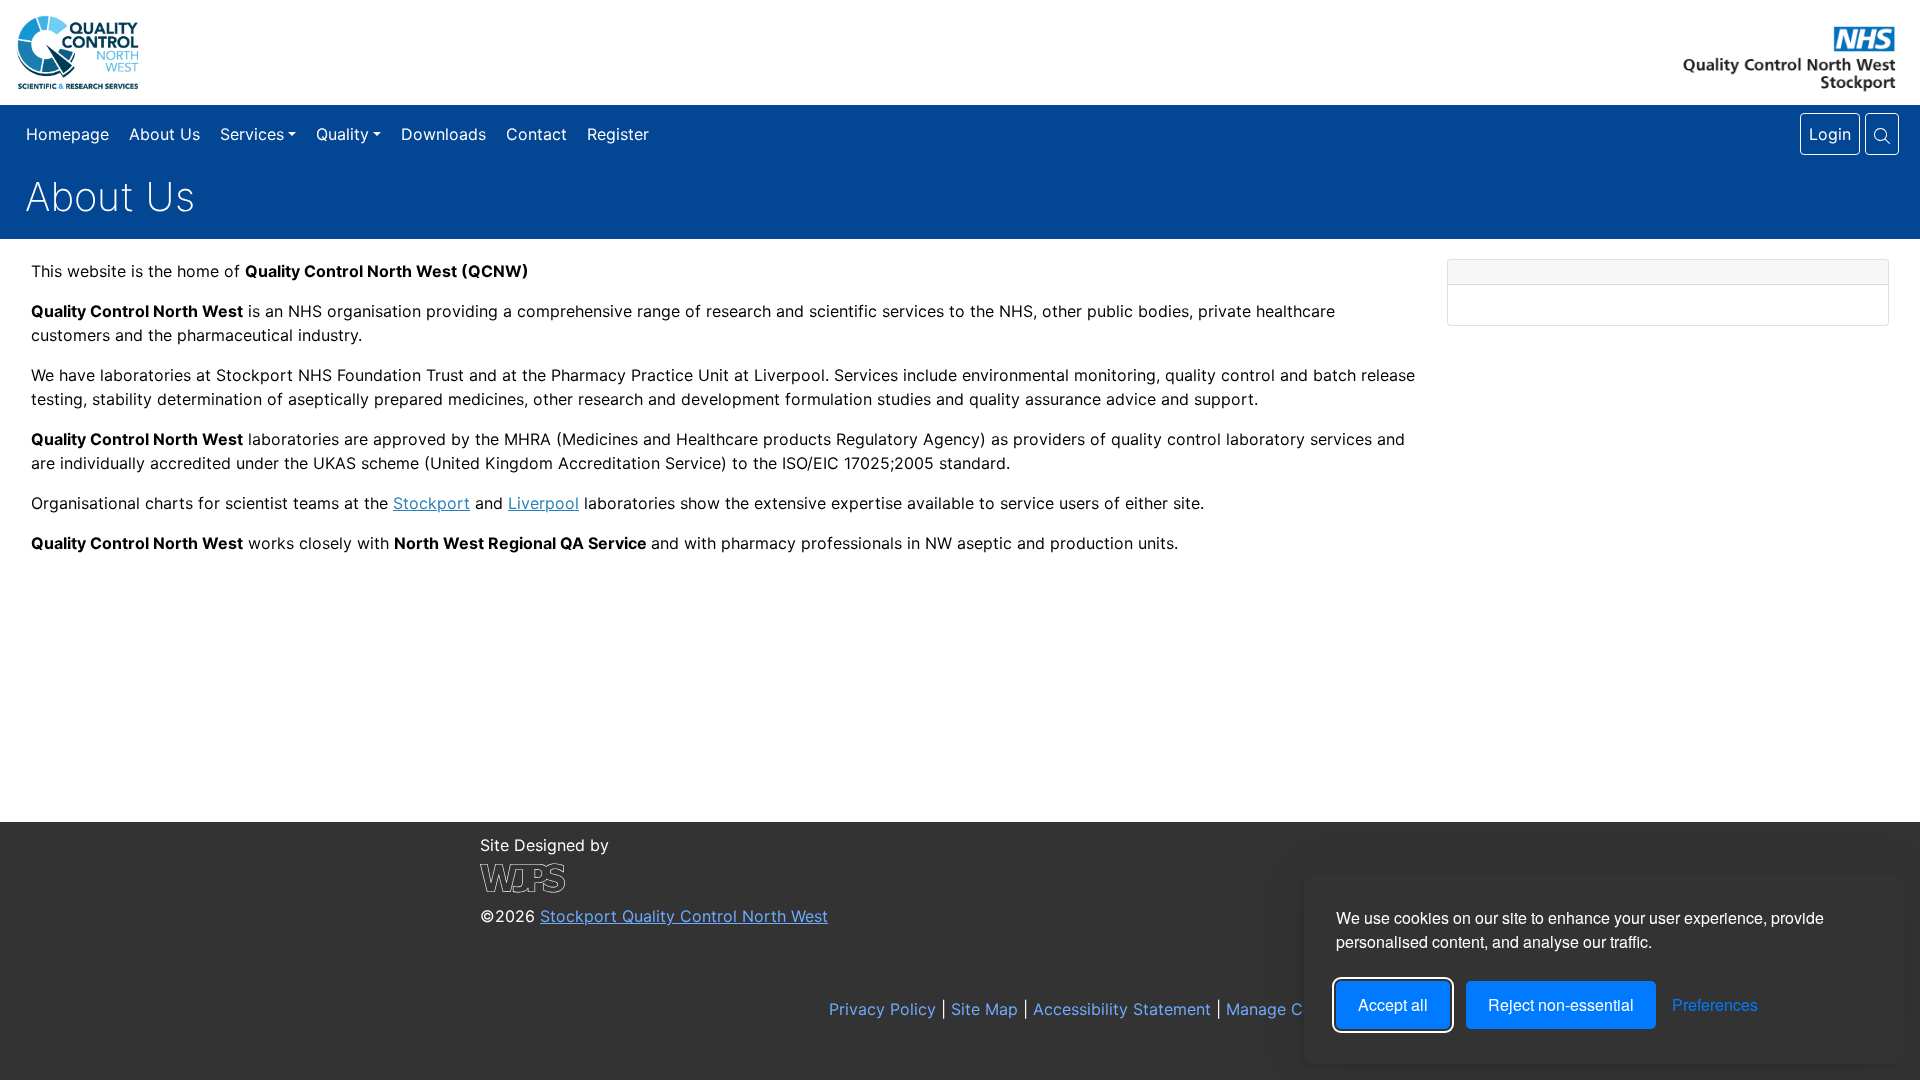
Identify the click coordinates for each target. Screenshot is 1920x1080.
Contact (536, 134)
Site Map (982, 1009)
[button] (1882, 134)
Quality (342, 134)
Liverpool (543, 503)
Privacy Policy (880, 1009)
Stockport (431, 503)
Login (1830, 134)
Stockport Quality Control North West (684, 916)
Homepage (67, 134)
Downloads (443, 134)
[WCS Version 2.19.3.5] (654, 878)
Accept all (1393, 1004)
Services (252, 134)
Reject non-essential (1561, 1004)
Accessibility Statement (1119, 1009)
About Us (164, 134)
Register (618, 134)
